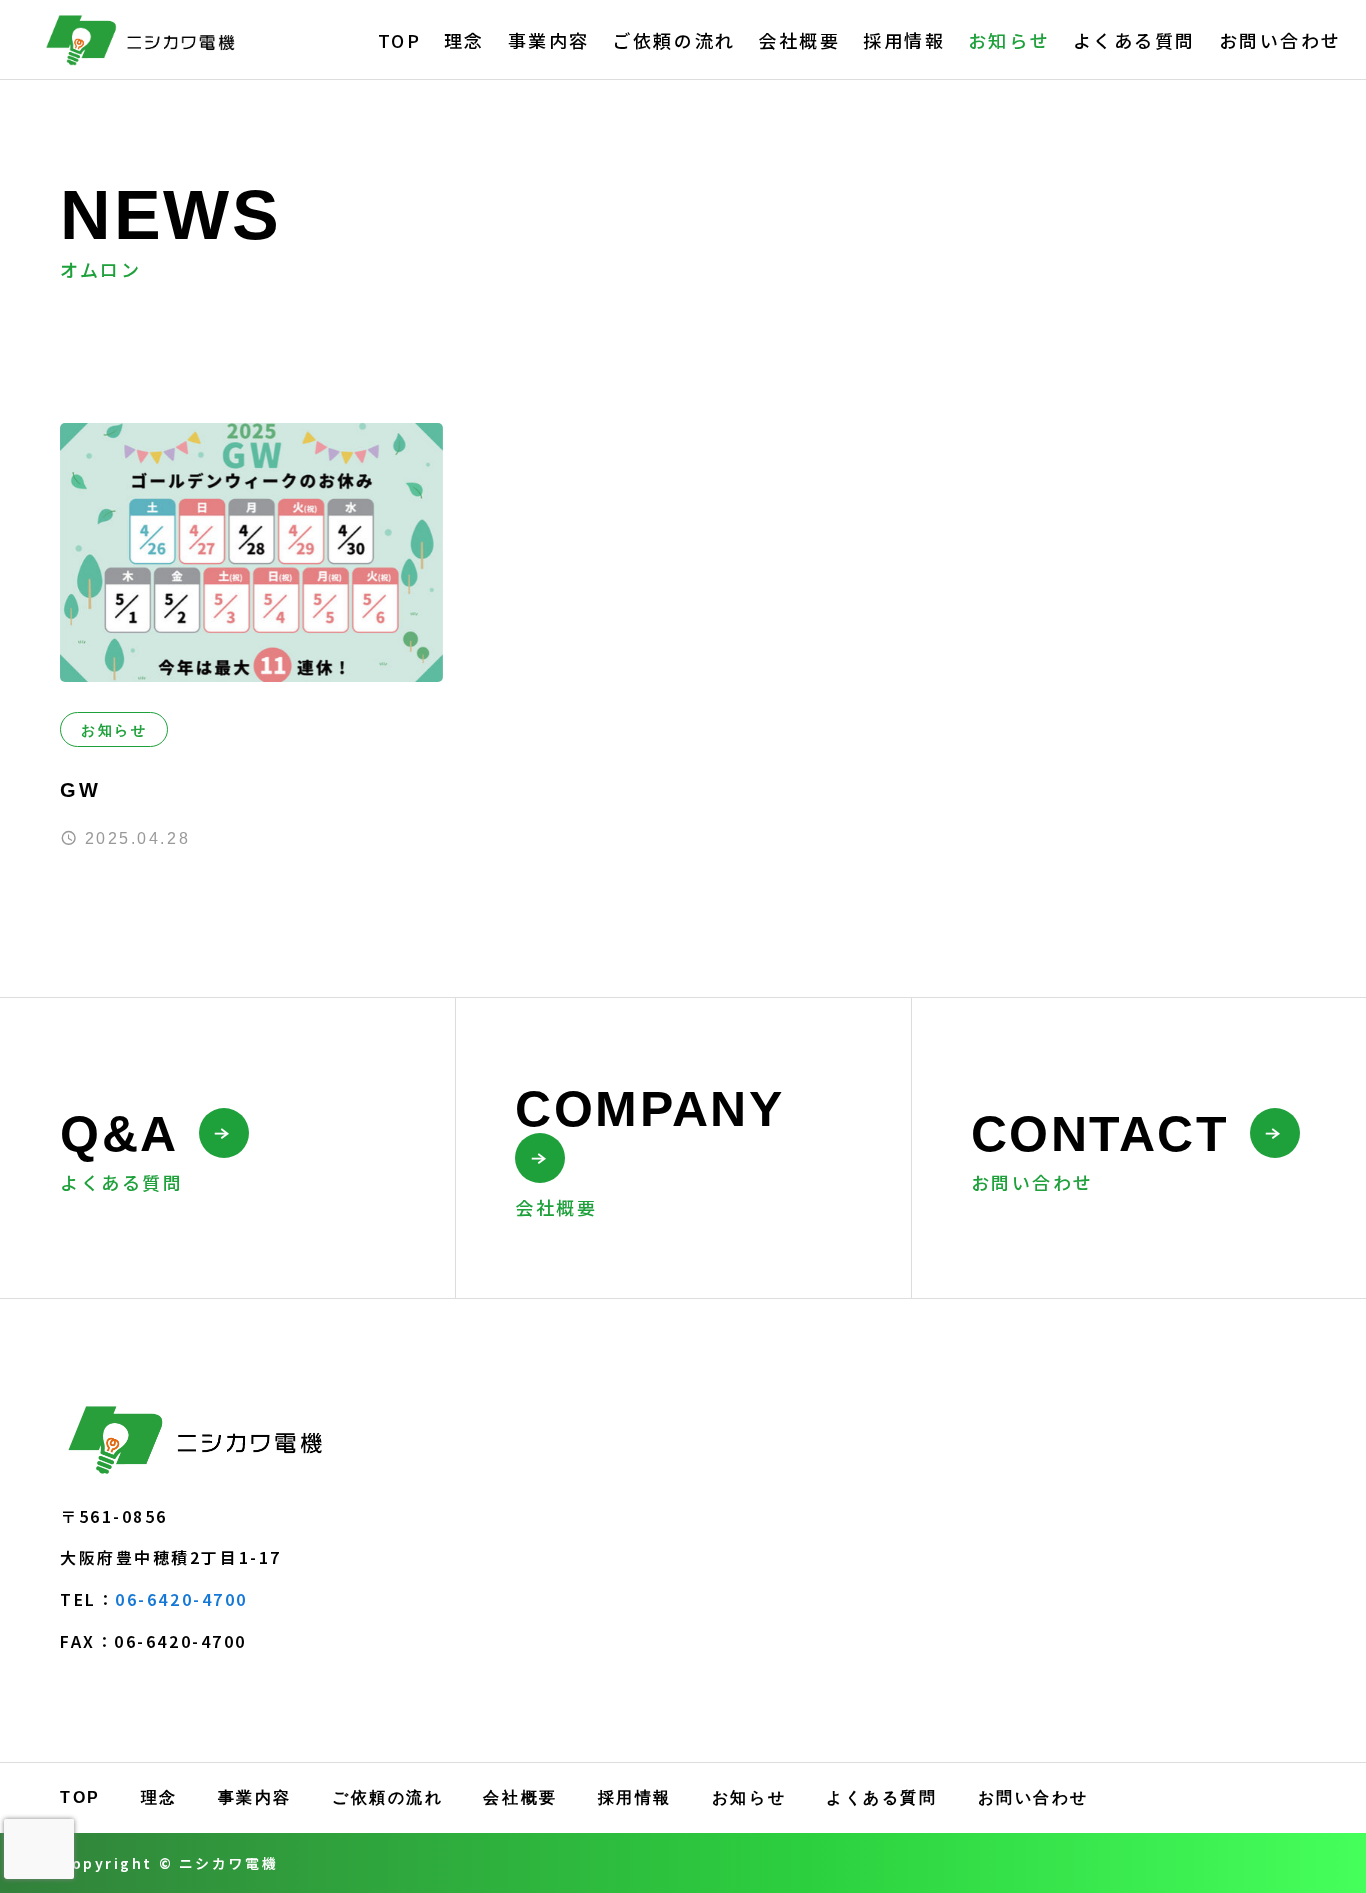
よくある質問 (1134, 40)
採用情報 (904, 40)
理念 (464, 40)
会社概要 (799, 40)
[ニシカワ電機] (143, 39)
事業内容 (549, 40)
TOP (400, 40)
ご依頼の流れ (673, 40)
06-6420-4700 (181, 1599)
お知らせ (1009, 40)
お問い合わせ (1280, 40)
